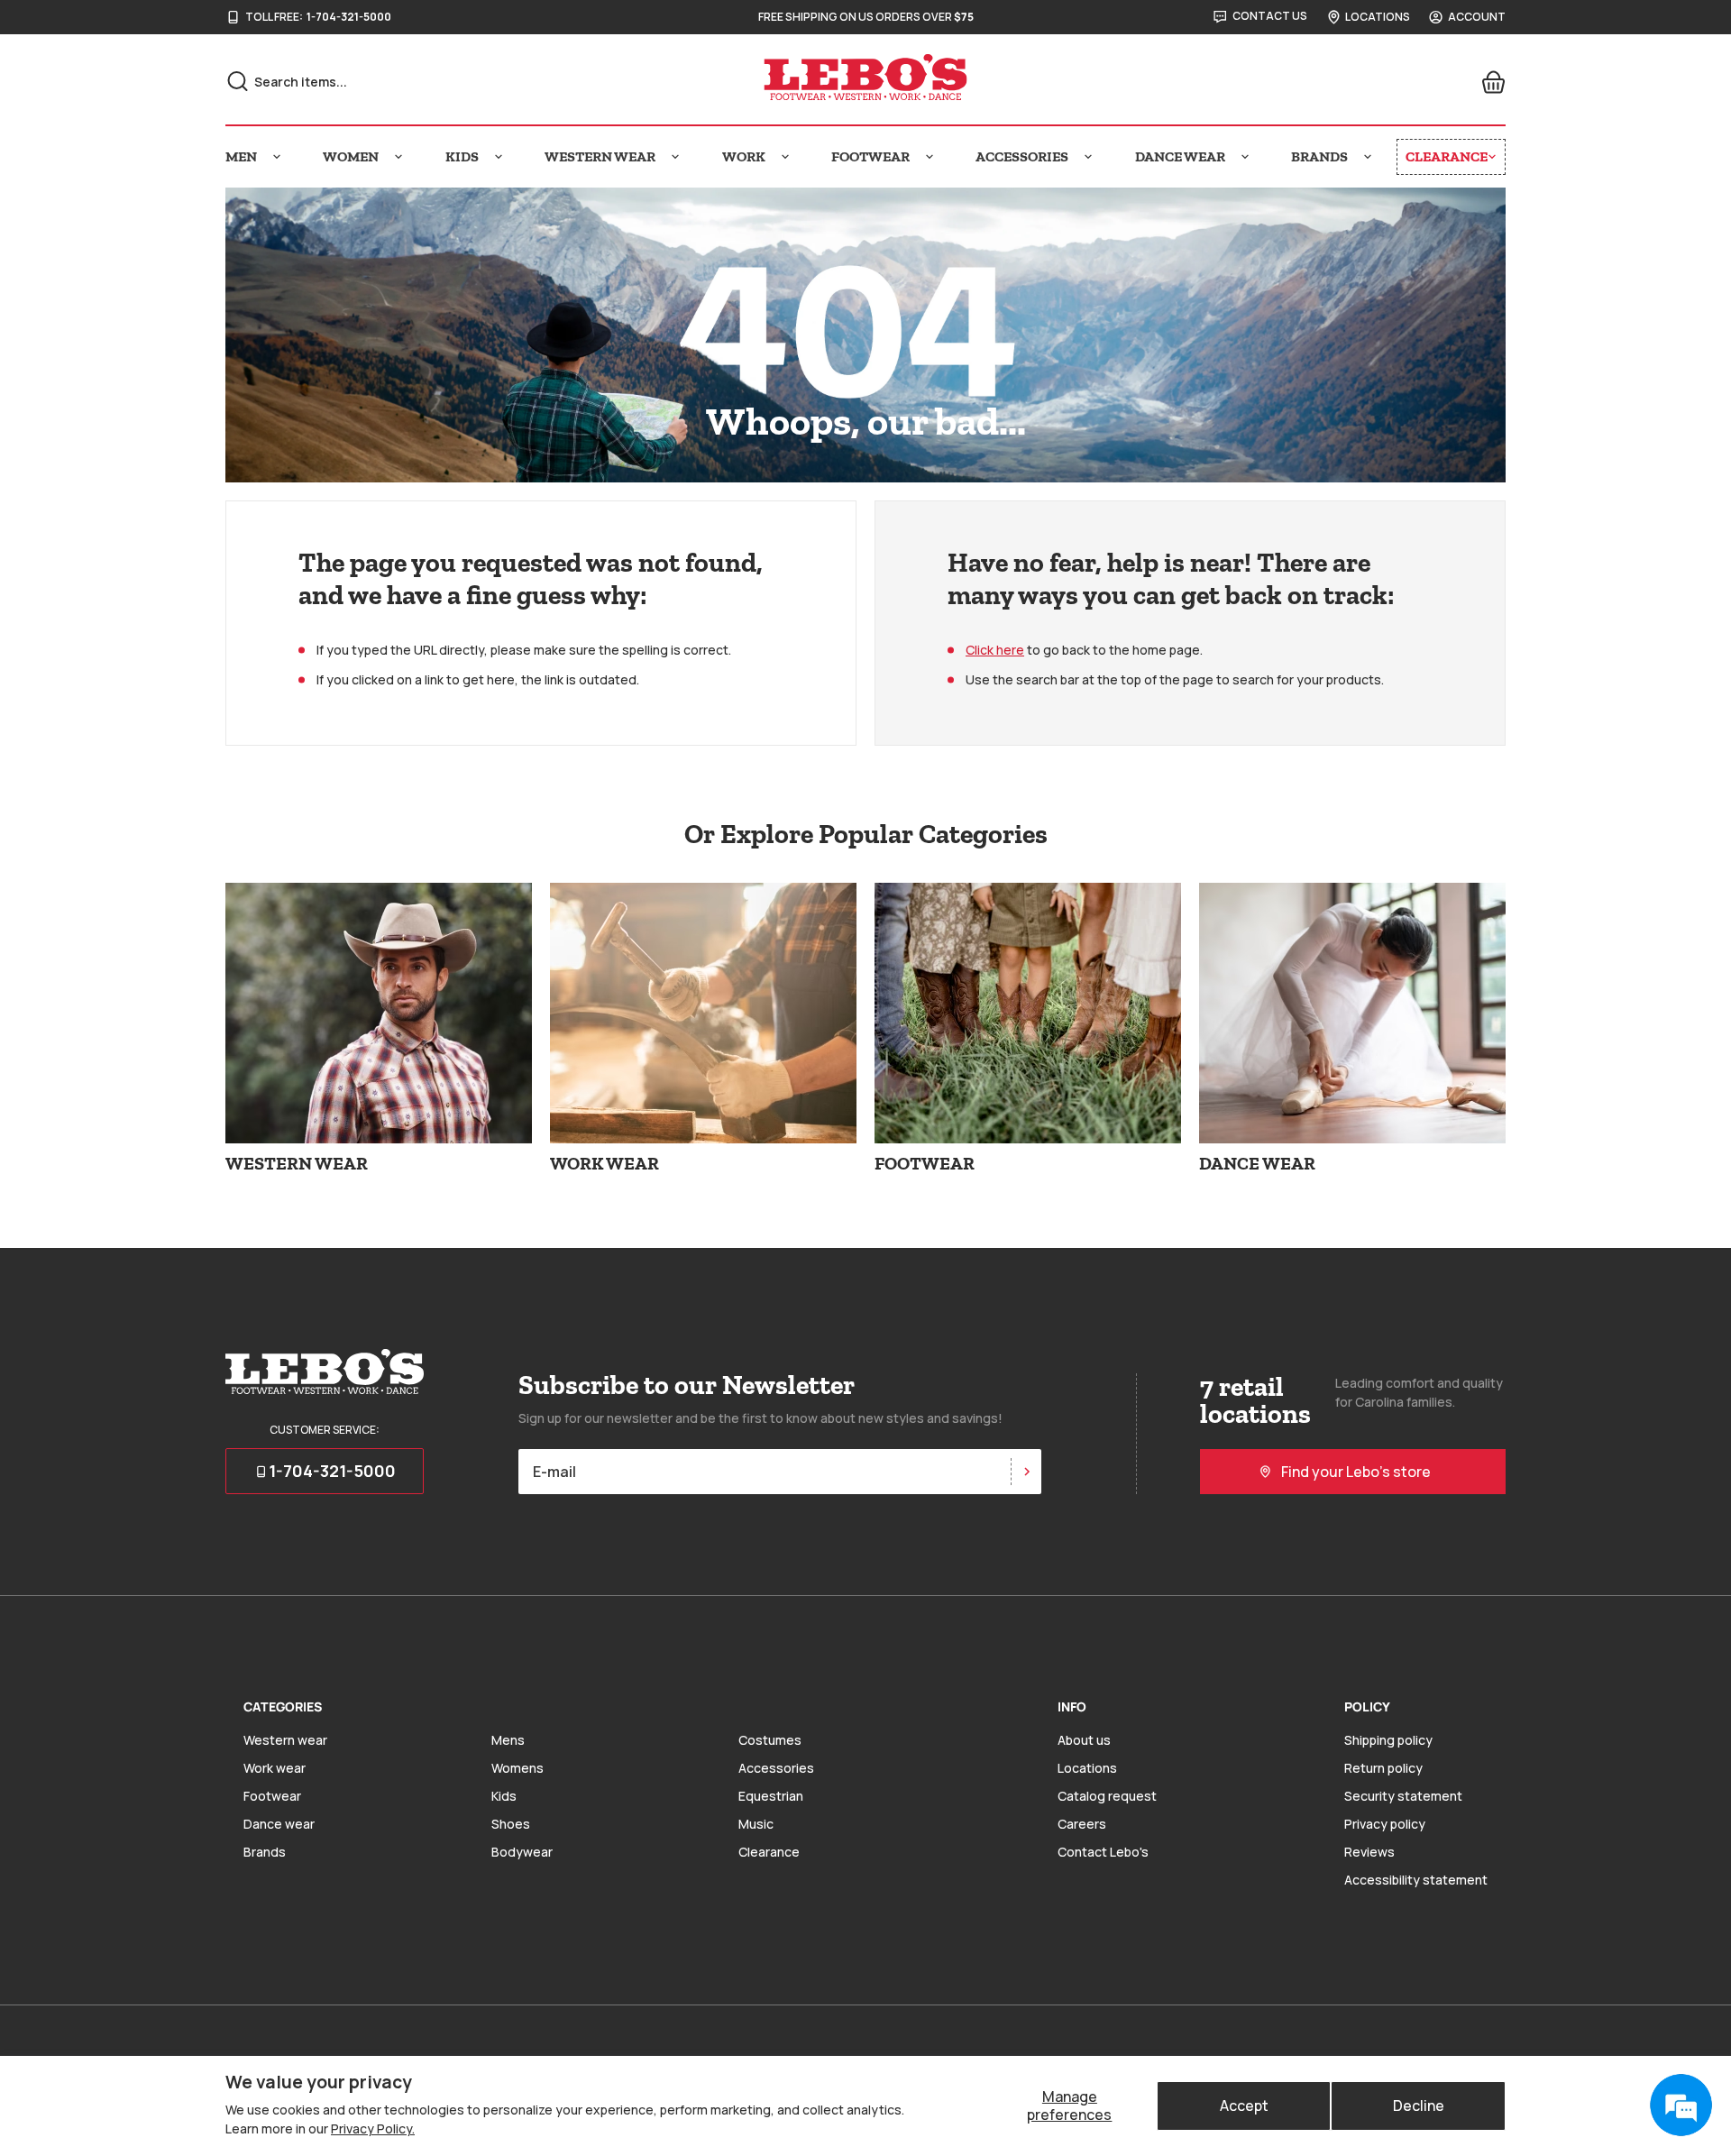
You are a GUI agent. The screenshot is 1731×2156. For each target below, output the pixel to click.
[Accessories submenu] (1088, 157)
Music (756, 1824)
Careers (1082, 1824)
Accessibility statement (1416, 1880)
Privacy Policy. (373, 2128)
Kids (504, 1796)
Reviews (1369, 1852)
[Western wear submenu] (675, 157)
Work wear (275, 1768)
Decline (1419, 2106)
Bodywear (522, 1852)
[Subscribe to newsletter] (1026, 1472)
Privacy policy (1385, 1824)
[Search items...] (238, 81)
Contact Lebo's (1103, 1852)
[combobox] (425, 82)
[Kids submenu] (499, 157)
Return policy (1383, 1768)
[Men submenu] (277, 157)
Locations (1087, 1768)
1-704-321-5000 (349, 17)
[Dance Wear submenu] (1245, 157)
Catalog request (1107, 1796)
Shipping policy (1388, 1740)
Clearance (769, 1852)
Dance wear (279, 1824)
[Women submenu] (398, 157)
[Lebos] (865, 78)
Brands (265, 1852)
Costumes (770, 1740)
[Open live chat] (1681, 2106)
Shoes (511, 1824)
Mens (508, 1740)
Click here (995, 650)
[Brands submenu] (1368, 157)
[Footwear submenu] (930, 157)
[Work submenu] (785, 157)
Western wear (285, 1740)
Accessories (776, 1768)
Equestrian (771, 1796)
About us (1084, 1740)
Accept (1244, 2106)
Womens (517, 1768)
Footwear (272, 1796)
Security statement (1403, 1796)
